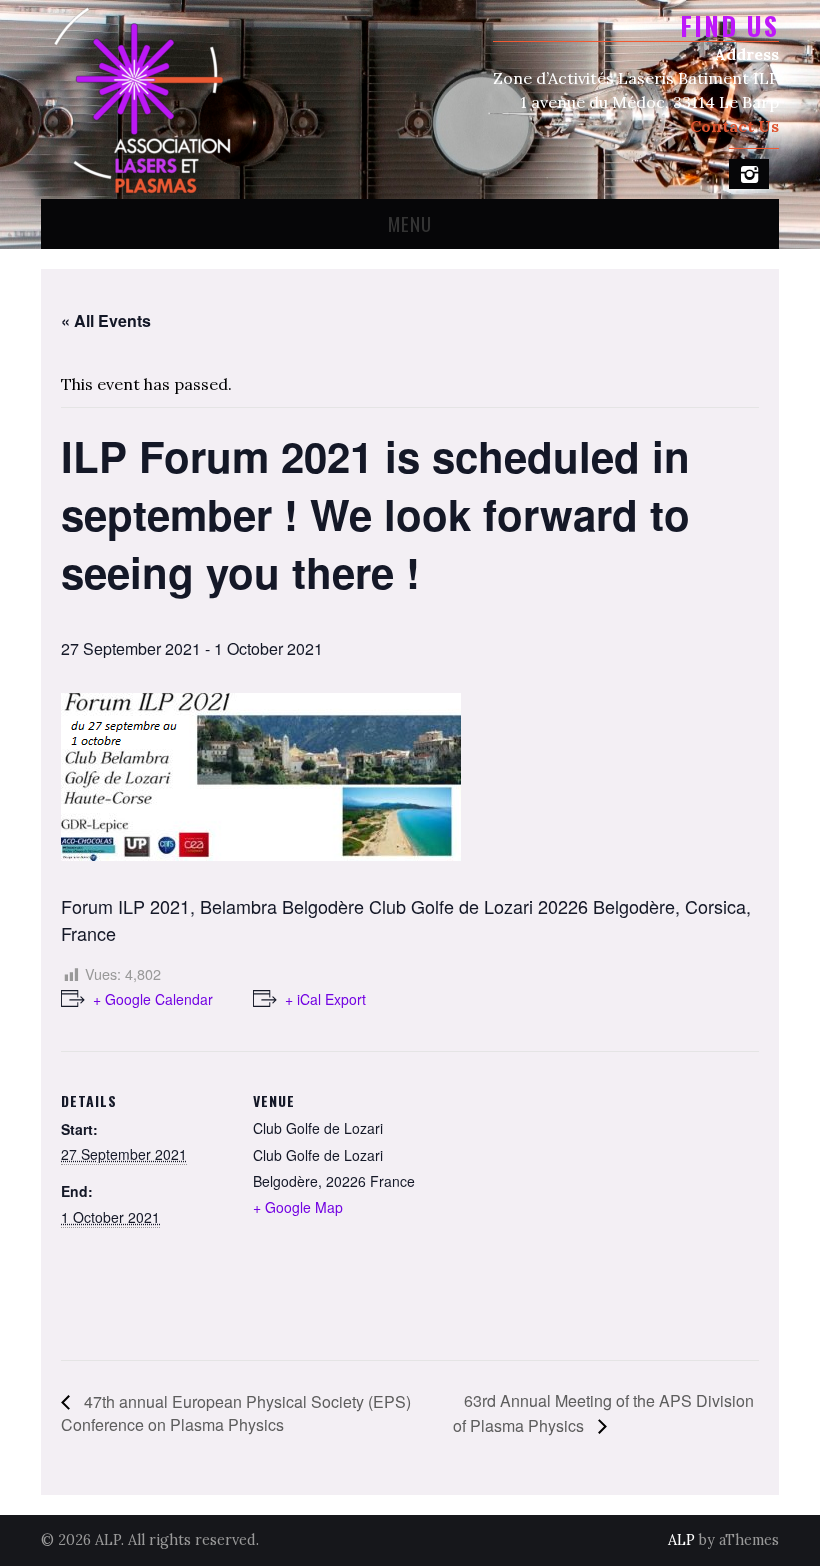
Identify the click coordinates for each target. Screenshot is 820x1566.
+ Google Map (298, 1207)
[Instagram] (749, 174)
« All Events (106, 320)
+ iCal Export (325, 999)
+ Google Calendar (153, 999)
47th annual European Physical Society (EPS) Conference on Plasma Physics (236, 1413)
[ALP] (141, 97)
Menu (410, 223)
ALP (681, 1540)
